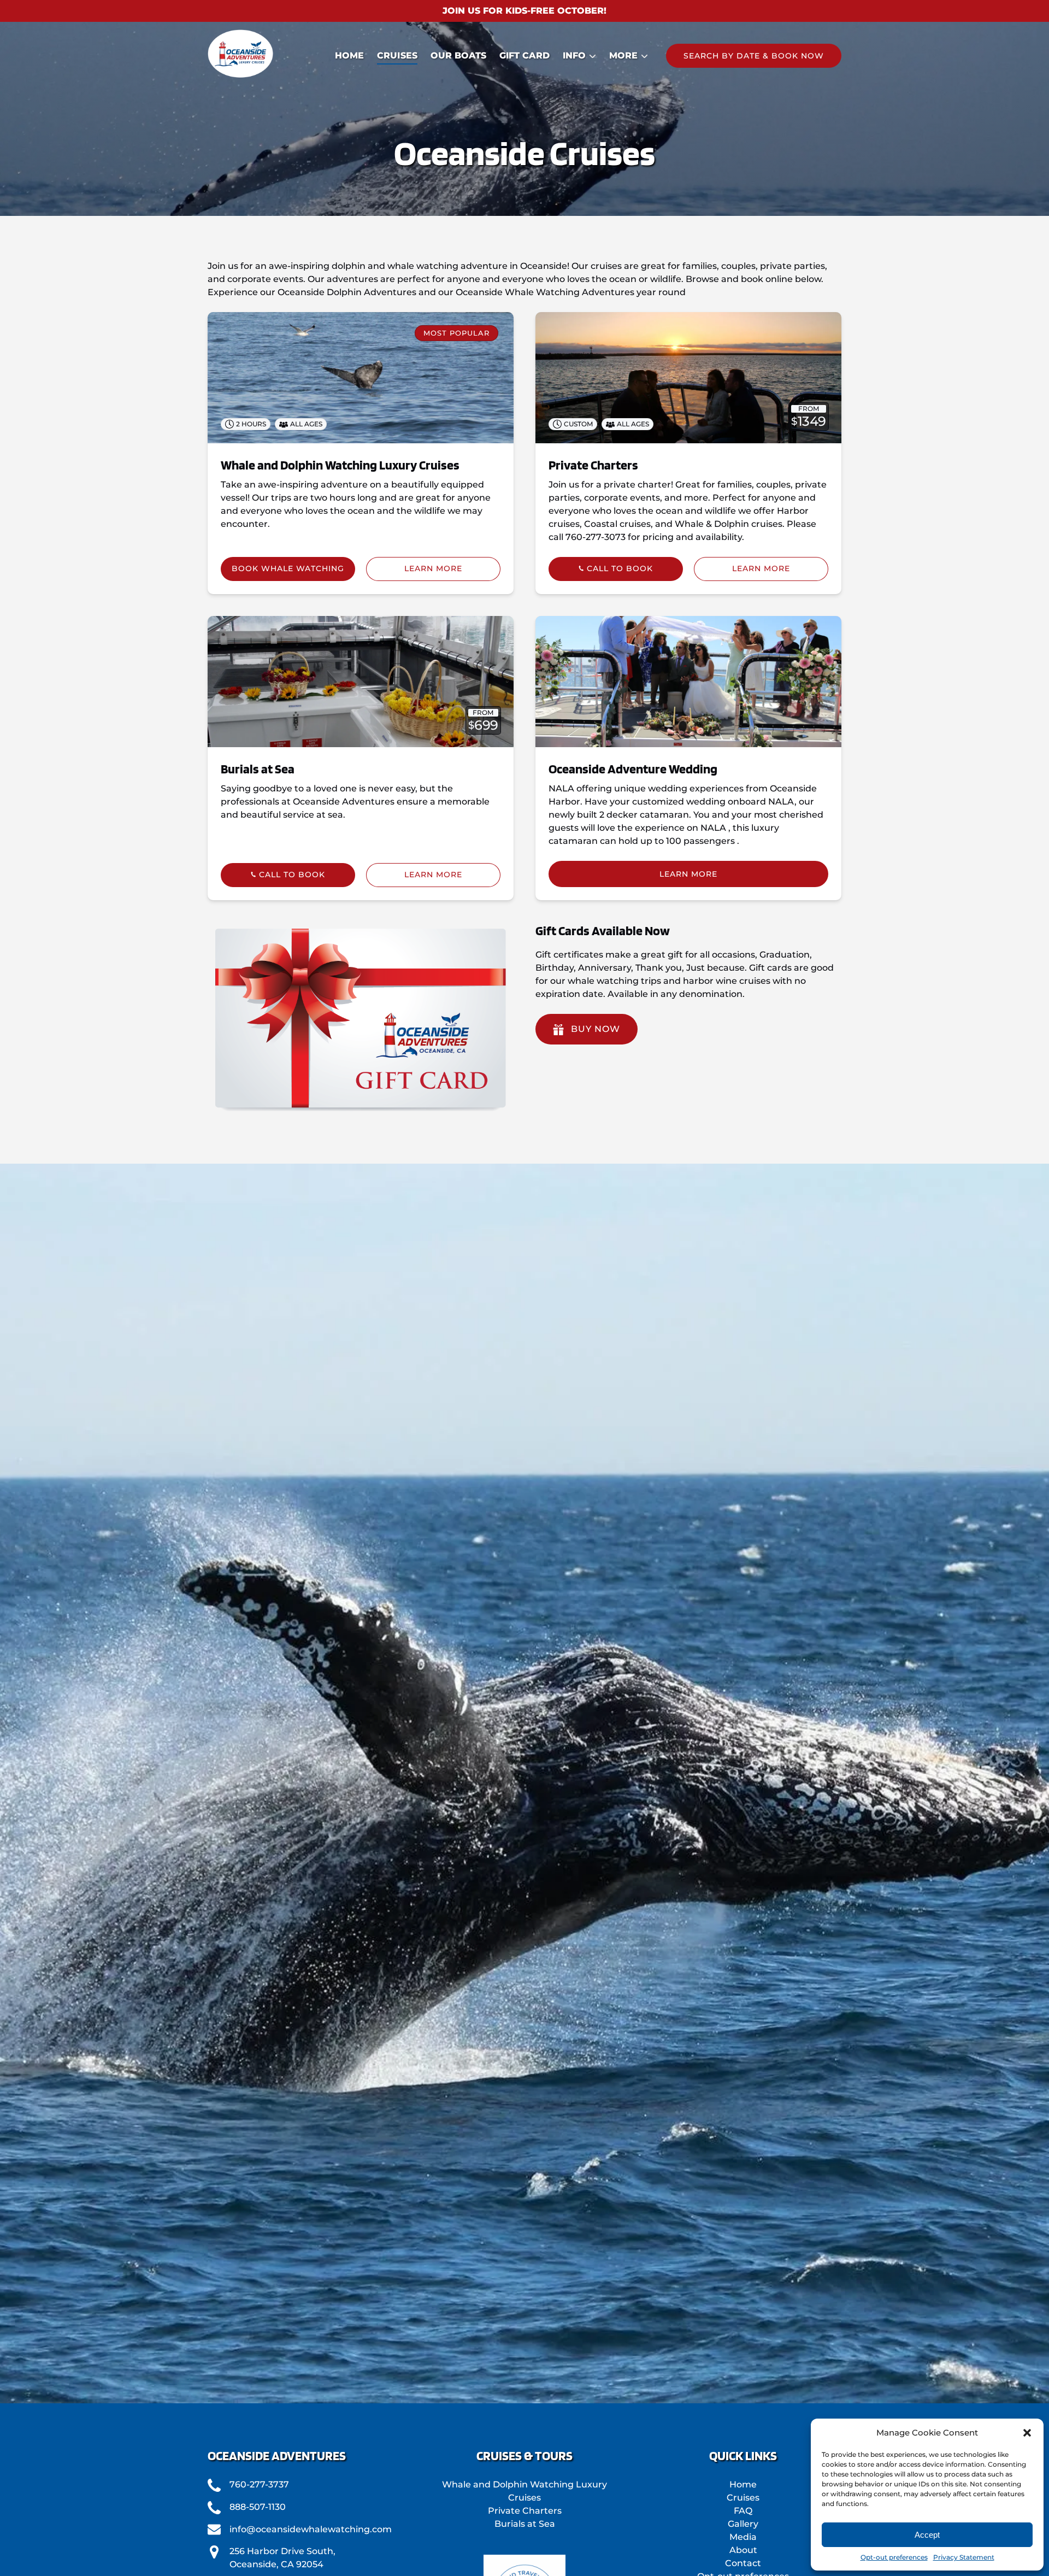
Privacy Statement (964, 2557)
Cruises (397, 55)
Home (349, 55)
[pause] (517, 2385)
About (743, 2550)
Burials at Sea (258, 769)
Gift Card (524, 55)
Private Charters (593, 465)
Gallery (743, 2524)
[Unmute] (532, 2385)
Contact (743, 2563)
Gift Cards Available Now (603, 931)
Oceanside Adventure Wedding (633, 769)
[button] (1027, 2433)
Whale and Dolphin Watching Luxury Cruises (340, 465)
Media (743, 2537)
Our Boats (458, 55)
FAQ (743, 2511)
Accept (927, 2535)
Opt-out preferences (894, 2557)
